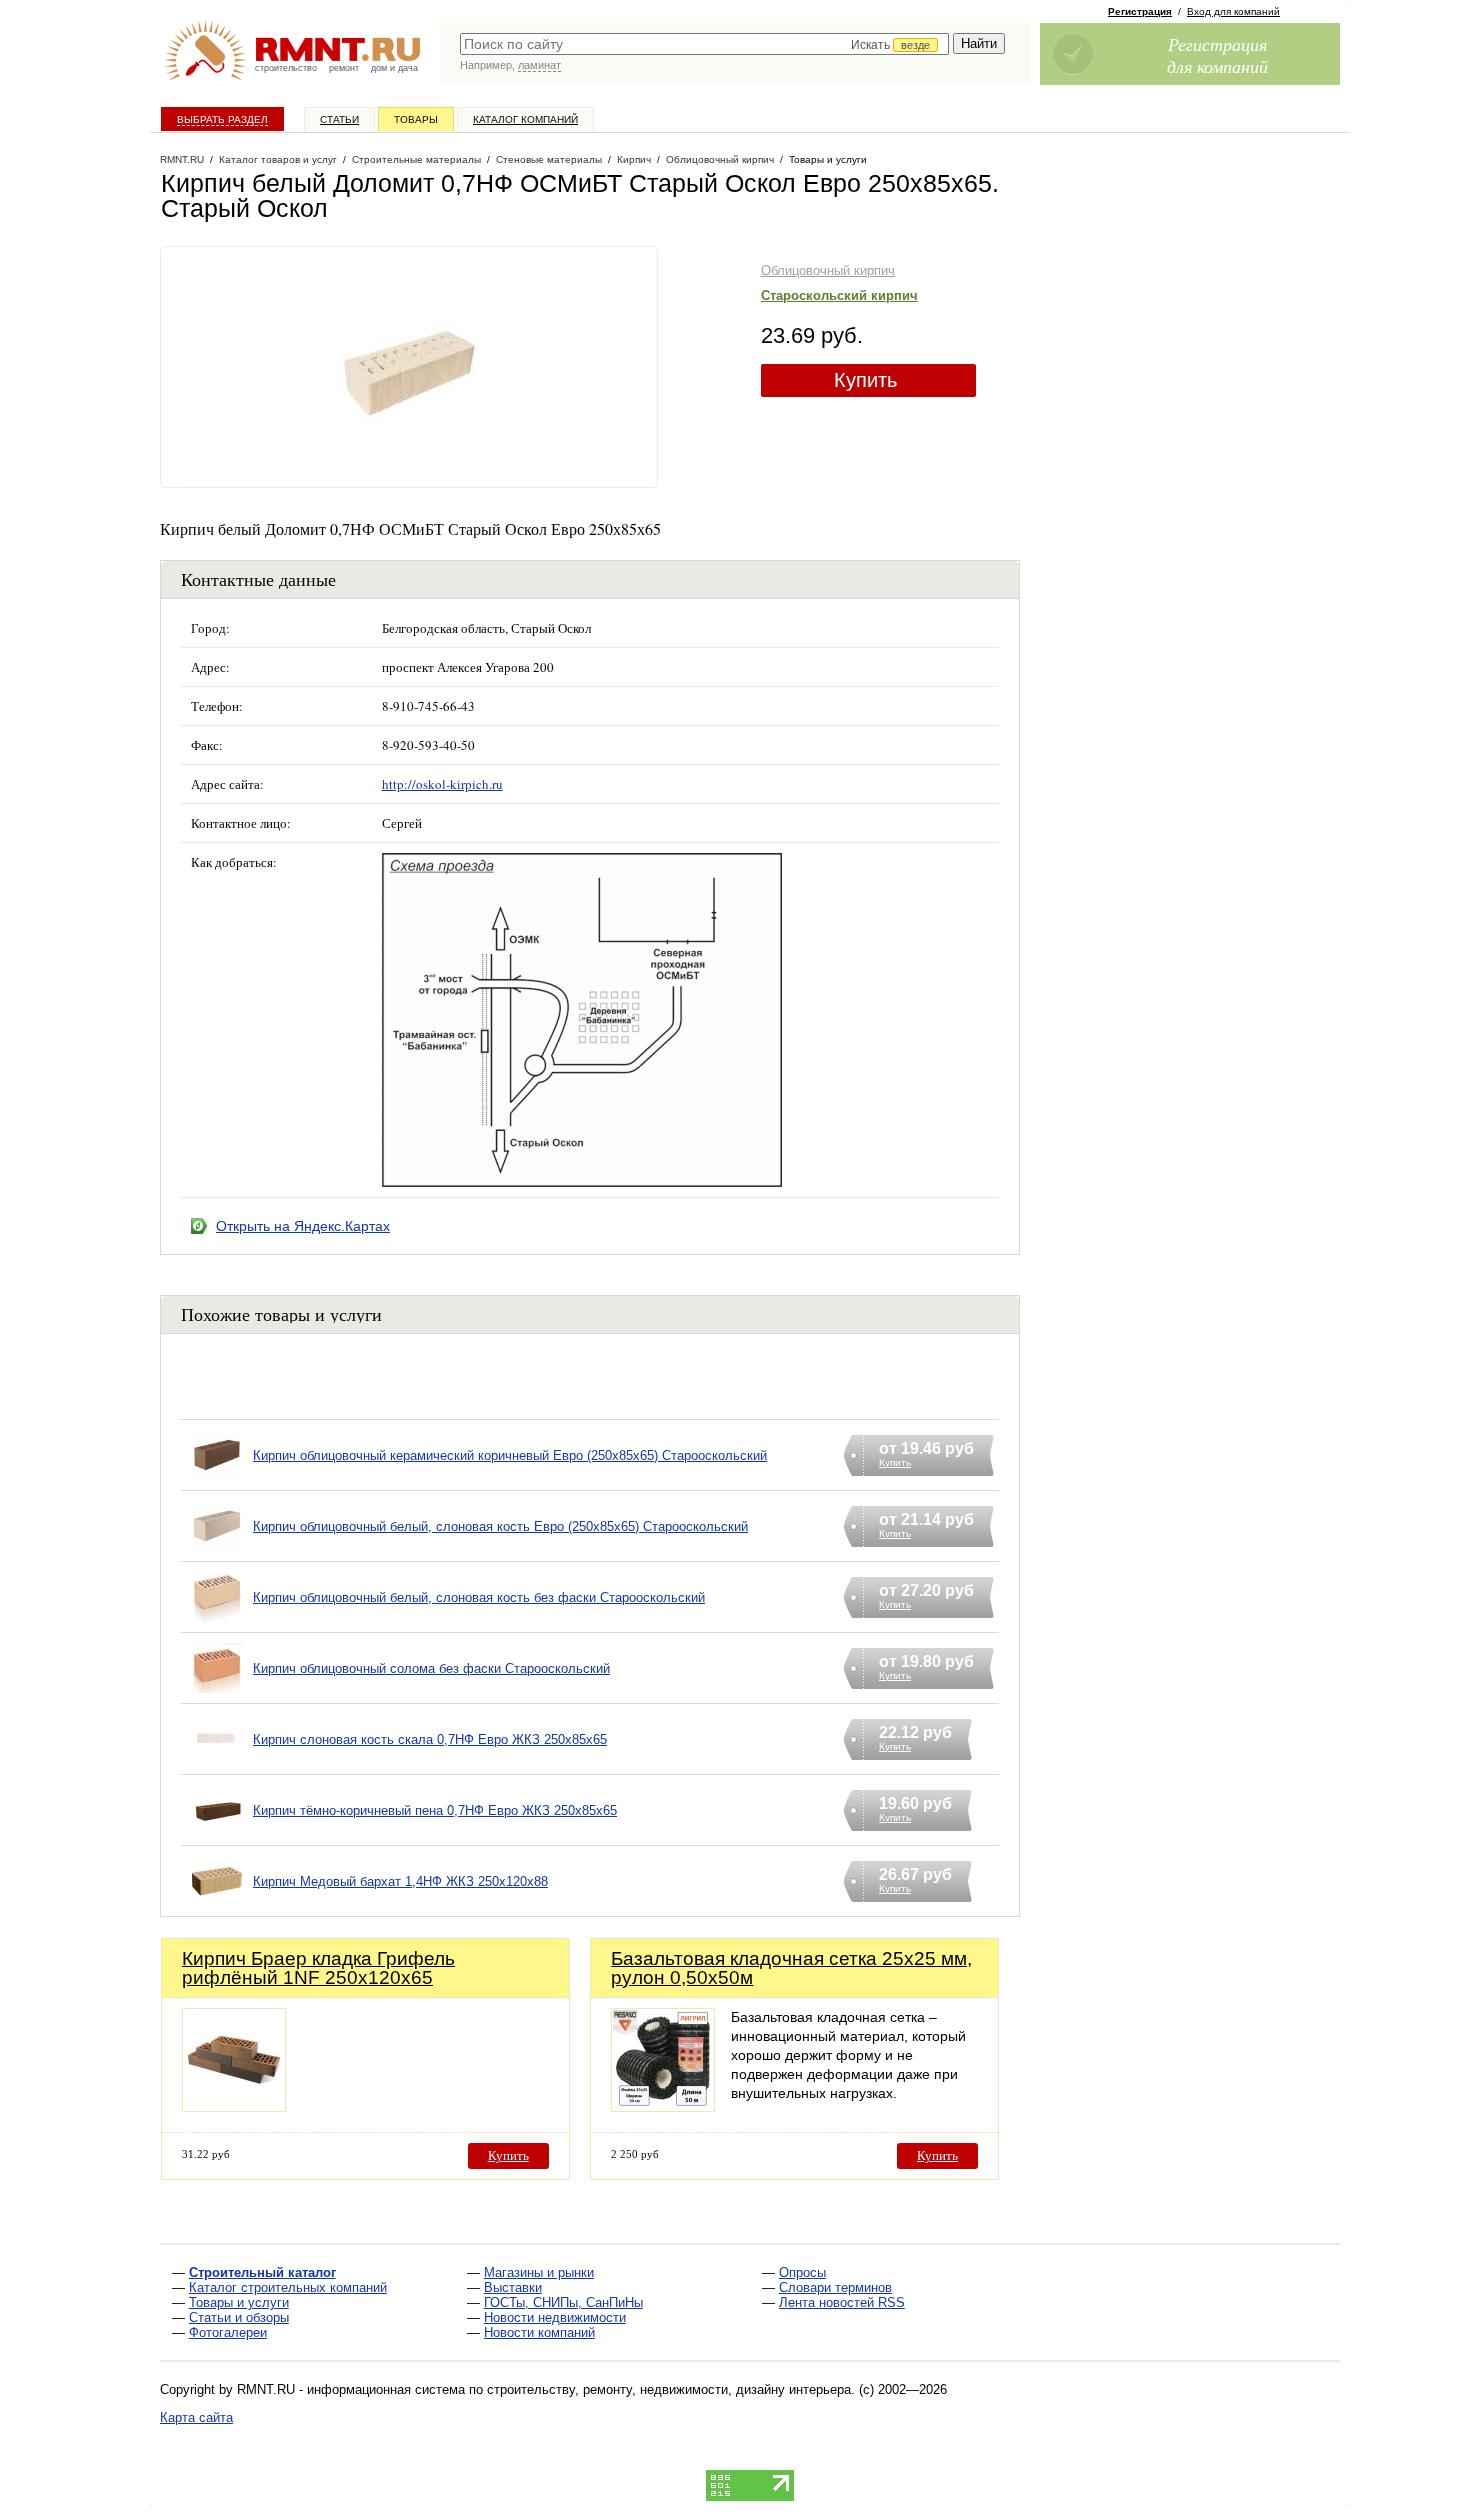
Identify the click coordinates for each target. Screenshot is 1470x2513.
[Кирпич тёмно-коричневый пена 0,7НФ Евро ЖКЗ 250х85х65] (217, 1835)
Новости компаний (539, 2332)
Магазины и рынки (539, 2272)
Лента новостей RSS (842, 2302)
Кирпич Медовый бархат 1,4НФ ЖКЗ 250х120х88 (400, 1881)
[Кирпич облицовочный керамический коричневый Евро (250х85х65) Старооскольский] (217, 1480)
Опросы (802, 2272)
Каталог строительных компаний (288, 2287)
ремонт (344, 68)
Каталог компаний (525, 119)
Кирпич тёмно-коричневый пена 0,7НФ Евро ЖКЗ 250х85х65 (435, 1810)
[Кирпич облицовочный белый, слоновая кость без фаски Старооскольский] (217, 1622)
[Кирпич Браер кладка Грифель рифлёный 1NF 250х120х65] (234, 2106)
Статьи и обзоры (239, 2317)
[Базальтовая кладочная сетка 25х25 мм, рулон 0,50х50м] (663, 2106)
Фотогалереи (228, 2332)
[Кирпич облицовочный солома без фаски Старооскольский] (217, 1693)
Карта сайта (196, 2417)
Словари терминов (835, 2287)
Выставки (513, 2287)
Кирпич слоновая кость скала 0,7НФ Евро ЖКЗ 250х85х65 (430, 1739)
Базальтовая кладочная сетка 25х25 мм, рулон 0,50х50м (791, 1968)
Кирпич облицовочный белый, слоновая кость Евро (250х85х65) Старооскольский (500, 1526)
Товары (416, 119)
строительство (286, 68)
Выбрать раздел (222, 119)
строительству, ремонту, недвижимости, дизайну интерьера (669, 2389)
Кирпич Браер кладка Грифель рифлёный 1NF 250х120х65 (318, 1968)
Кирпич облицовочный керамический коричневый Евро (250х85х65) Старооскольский (510, 1455)
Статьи (339, 119)
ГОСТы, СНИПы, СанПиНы (563, 2302)
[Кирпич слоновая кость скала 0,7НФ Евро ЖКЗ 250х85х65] (217, 1764)
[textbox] (704, 44)
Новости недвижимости (555, 2317)
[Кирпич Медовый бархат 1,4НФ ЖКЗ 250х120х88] (217, 1906)
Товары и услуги (239, 2302)
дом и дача (394, 68)
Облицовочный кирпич (828, 270)
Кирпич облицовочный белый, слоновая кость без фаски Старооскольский (479, 1597)
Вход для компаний (1233, 11)
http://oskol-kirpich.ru (442, 784)
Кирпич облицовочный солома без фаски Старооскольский (431, 1668)
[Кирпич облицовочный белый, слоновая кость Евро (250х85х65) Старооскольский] (217, 1551)
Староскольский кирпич (839, 295)
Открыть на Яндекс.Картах (303, 1226)
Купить (865, 380)
